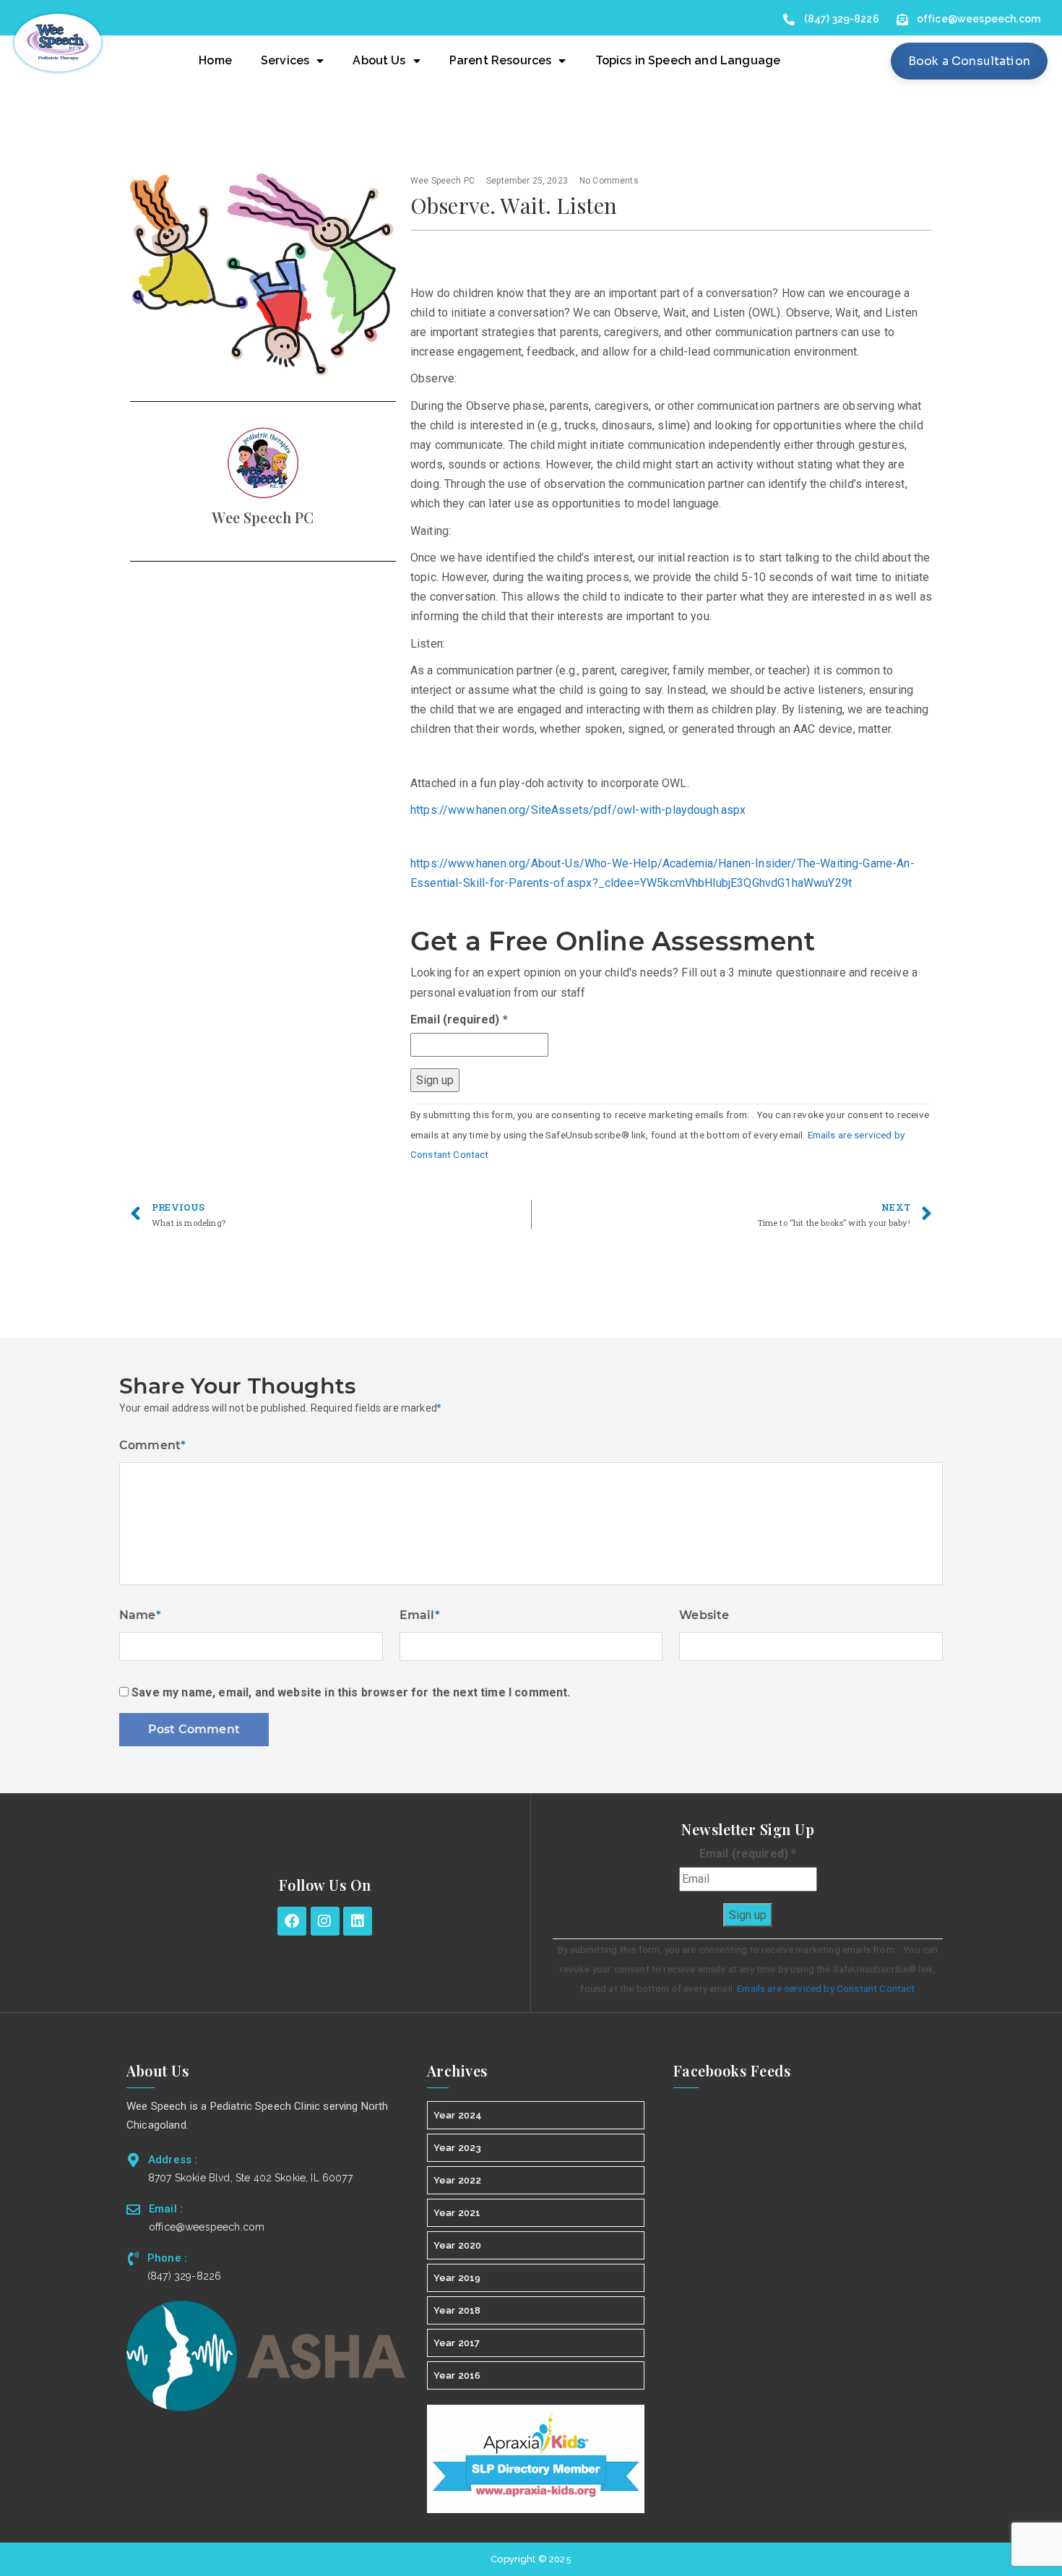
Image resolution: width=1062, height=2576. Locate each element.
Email (420, 1615)
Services (285, 60)
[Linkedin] (358, 1921)
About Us (379, 60)
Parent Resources (501, 60)
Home (215, 60)
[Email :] (133, 2209)
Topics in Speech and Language (688, 60)
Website (704, 1615)
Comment (152, 1445)
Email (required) (459, 1019)
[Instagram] (325, 1921)
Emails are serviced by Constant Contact (826, 1988)
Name (140, 1615)
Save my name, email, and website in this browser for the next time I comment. (351, 1692)
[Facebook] (292, 1921)
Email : (166, 2209)
